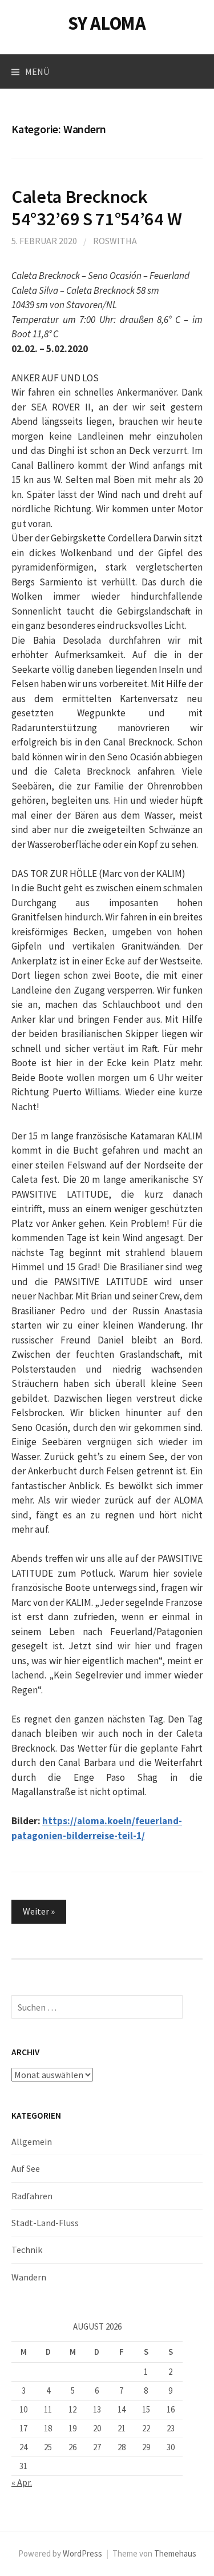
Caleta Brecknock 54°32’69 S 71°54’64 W (96, 208)
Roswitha (115, 241)
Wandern (29, 2277)
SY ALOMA (107, 23)
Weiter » (39, 1911)
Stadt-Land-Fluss (45, 2223)
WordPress (82, 2553)
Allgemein (32, 2142)
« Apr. (22, 2482)
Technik (27, 2250)
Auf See (26, 2168)
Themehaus (175, 2553)
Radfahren (32, 2196)
